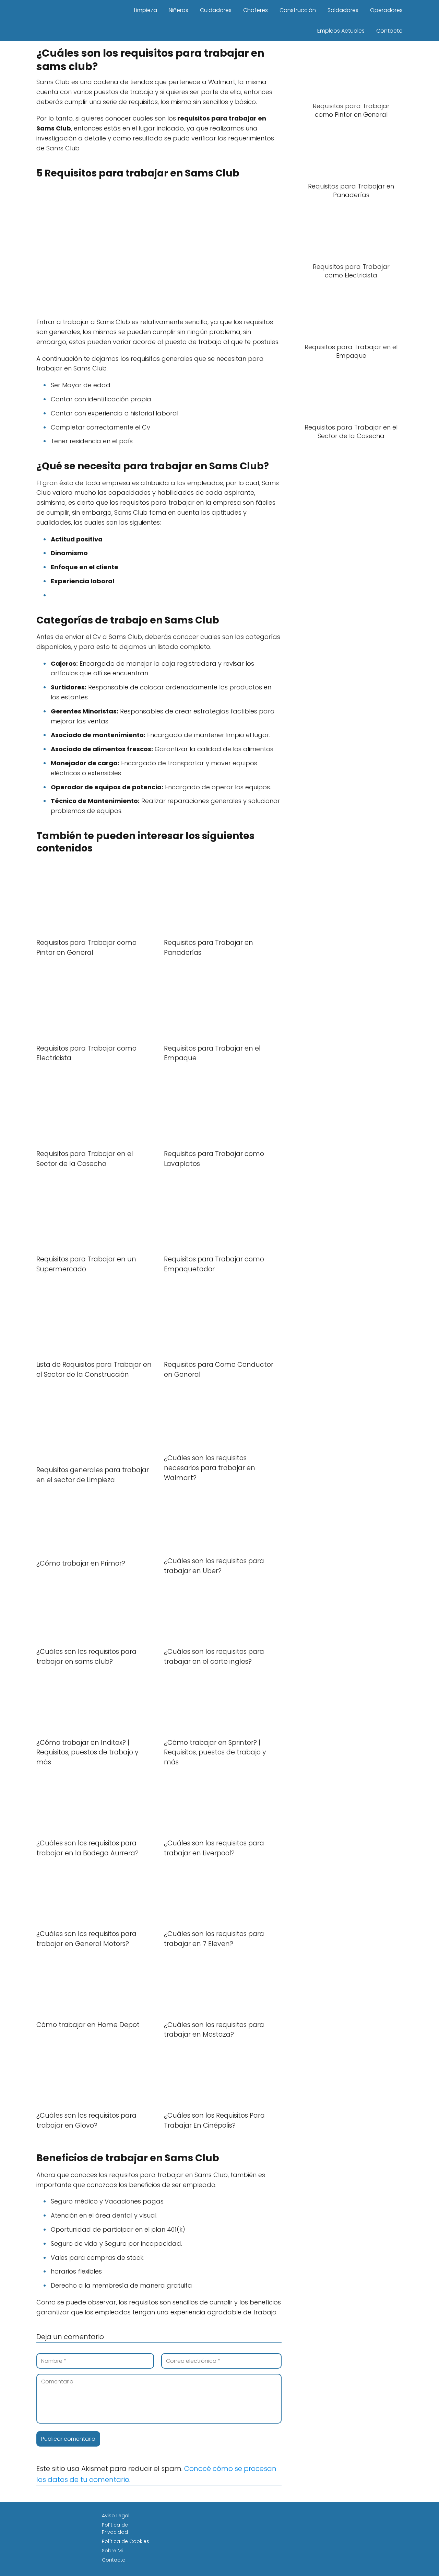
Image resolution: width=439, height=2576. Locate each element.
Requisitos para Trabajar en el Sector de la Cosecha (85, 1159)
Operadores (386, 10)
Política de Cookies (126, 2541)
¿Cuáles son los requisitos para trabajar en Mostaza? (214, 2030)
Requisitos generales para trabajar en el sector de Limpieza (93, 1475)
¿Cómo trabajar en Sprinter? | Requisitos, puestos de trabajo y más (215, 1753)
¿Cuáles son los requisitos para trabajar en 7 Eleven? (214, 1939)
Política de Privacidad (115, 2528)
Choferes (256, 10)
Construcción (298, 10)
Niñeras (179, 10)
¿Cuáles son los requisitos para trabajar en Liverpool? (214, 1848)
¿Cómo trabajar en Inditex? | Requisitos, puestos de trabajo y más (87, 1753)
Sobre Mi (112, 2551)
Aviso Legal (116, 2516)
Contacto (389, 31)
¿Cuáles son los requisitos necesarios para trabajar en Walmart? (210, 1468)
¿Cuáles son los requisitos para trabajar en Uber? (214, 1566)
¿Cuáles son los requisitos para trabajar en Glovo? (86, 2120)
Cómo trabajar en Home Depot (88, 2025)
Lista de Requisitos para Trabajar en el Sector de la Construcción (94, 1370)
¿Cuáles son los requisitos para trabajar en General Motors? (86, 1939)
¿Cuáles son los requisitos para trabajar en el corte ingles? (214, 1657)
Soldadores (343, 10)
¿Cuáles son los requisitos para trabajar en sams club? (86, 1657)
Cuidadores (216, 10)
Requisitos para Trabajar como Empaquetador (214, 1264)
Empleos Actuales (341, 31)
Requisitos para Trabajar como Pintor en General (86, 948)
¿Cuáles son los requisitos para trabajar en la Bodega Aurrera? (87, 1848)
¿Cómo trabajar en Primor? (81, 1563)
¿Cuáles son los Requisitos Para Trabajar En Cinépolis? (214, 2120)
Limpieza (146, 10)
